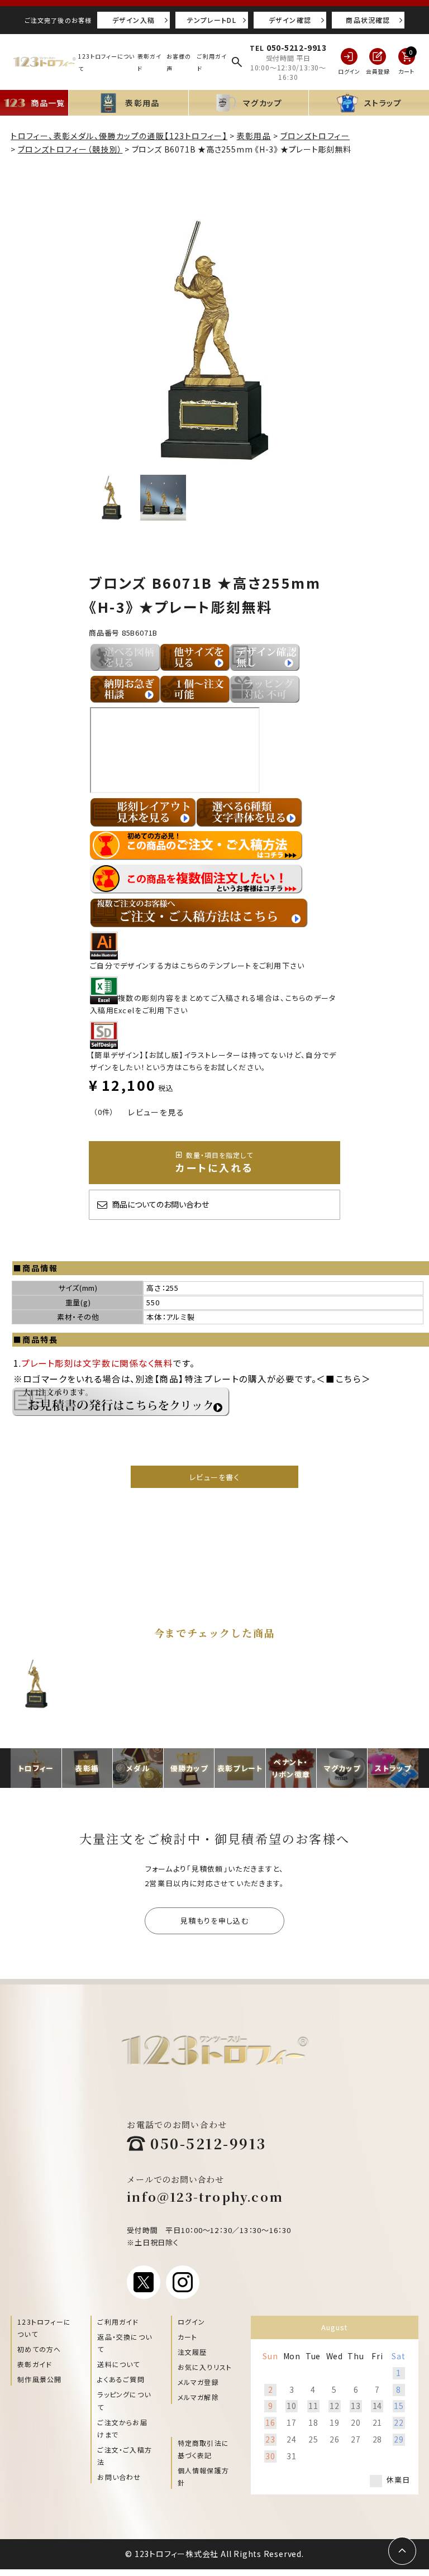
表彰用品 (254, 136)
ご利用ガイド (118, 2322)
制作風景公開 (39, 2379)
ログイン (192, 2322)
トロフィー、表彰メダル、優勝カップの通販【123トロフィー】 (119, 136)
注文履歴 (192, 2352)
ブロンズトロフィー (315, 136)
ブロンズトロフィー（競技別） (70, 149)
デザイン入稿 (134, 20)
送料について (118, 2364)
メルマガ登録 (198, 2382)
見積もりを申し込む (214, 1921)
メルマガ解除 (198, 2397)
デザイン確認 (290, 20)
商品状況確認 (368, 20)
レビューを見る (156, 1112)
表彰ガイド (35, 2364)
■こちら (344, 1378)
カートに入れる (214, 1162)
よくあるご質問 (121, 2379)
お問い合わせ (119, 2477)
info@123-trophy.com (205, 2196)
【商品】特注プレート (197, 1378)
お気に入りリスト (205, 2367)
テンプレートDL (212, 20)
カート (188, 2337)
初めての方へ (39, 2349)
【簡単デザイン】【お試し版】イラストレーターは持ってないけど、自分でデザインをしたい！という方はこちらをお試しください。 (213, 1061)
